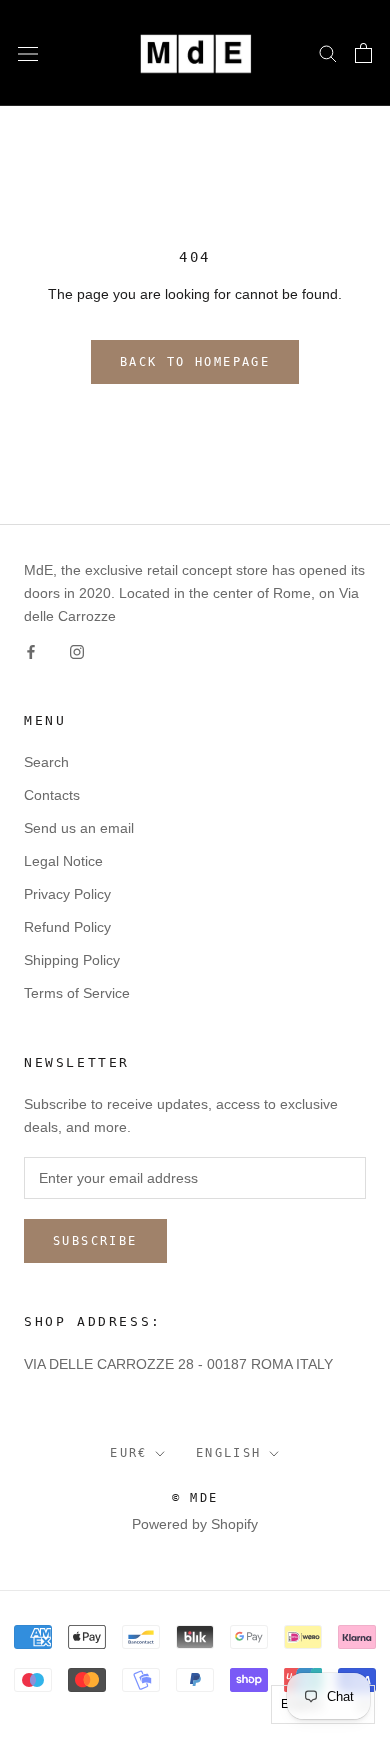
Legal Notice (63, 861)
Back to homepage (195, 362)
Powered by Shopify (195, 1524)
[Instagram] (77, 650)
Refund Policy (67, 927)
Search (46, 762)
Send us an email (79, 828)
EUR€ (129, 1453)
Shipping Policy (72, 960)
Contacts (52, 795)
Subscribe (95, 1241)
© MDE (195, 1498)
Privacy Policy (67, 894)
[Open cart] (363, 53)
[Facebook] (31, 650)
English (229, 1453)
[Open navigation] (28, 52)
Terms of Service (77, 993)
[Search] (328, 52)
